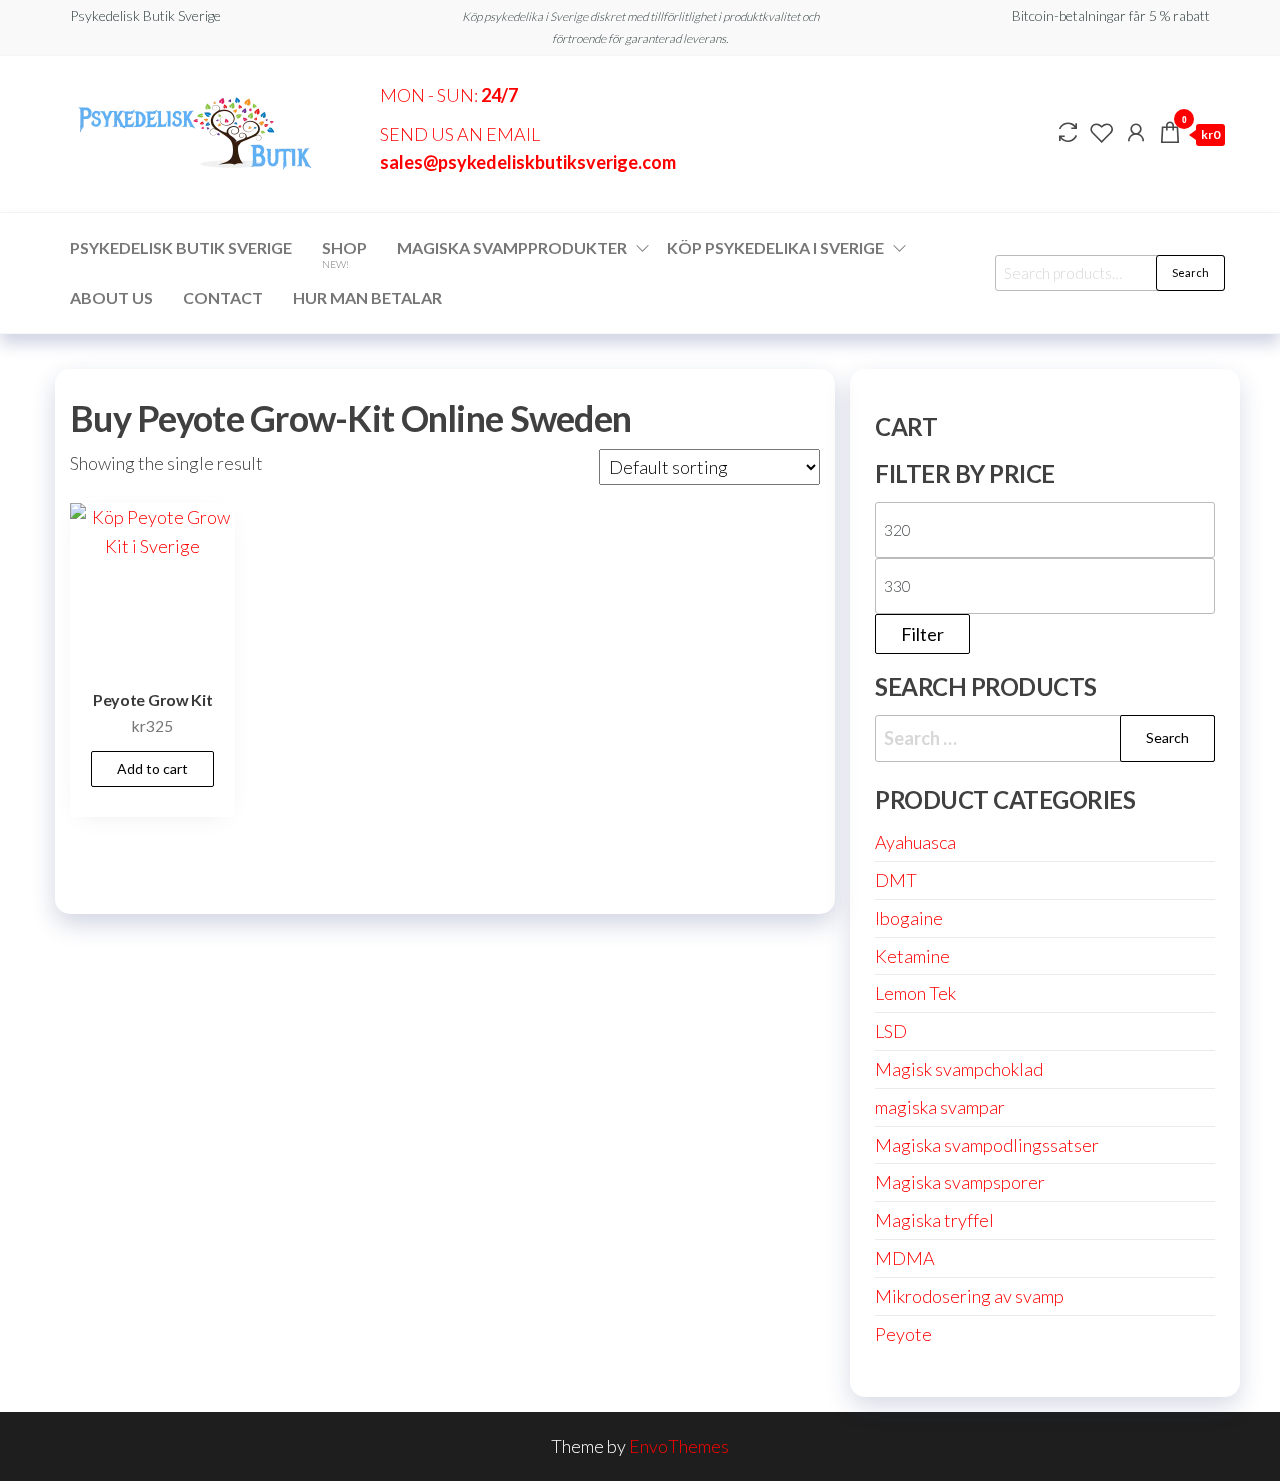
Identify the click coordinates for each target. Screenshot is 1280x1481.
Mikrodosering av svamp (969, 1296)
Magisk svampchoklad (959, 1069)
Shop (344, 254)
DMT (896, 880)
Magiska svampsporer (960, 1182)
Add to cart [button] (152, 768)
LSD (891, 1031)
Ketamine (912, 956)
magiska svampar (940, 1107)
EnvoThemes (679, 1446)
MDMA (905, 1258)
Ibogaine (909, 918)
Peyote (903, 1334)
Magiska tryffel (934, 1220)
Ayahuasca (915, 842)
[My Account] (1136, 132)
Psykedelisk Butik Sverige (181, 247)
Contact (223, 297)
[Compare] (1068, 132)
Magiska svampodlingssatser (987, 1145)
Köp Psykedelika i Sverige (775, 247)
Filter (922, 634)
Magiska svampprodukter (512, 247)
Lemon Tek (915, 993)
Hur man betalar (367, 297)
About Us (111, 297)
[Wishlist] (1102, 132)
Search (1190, 272)
